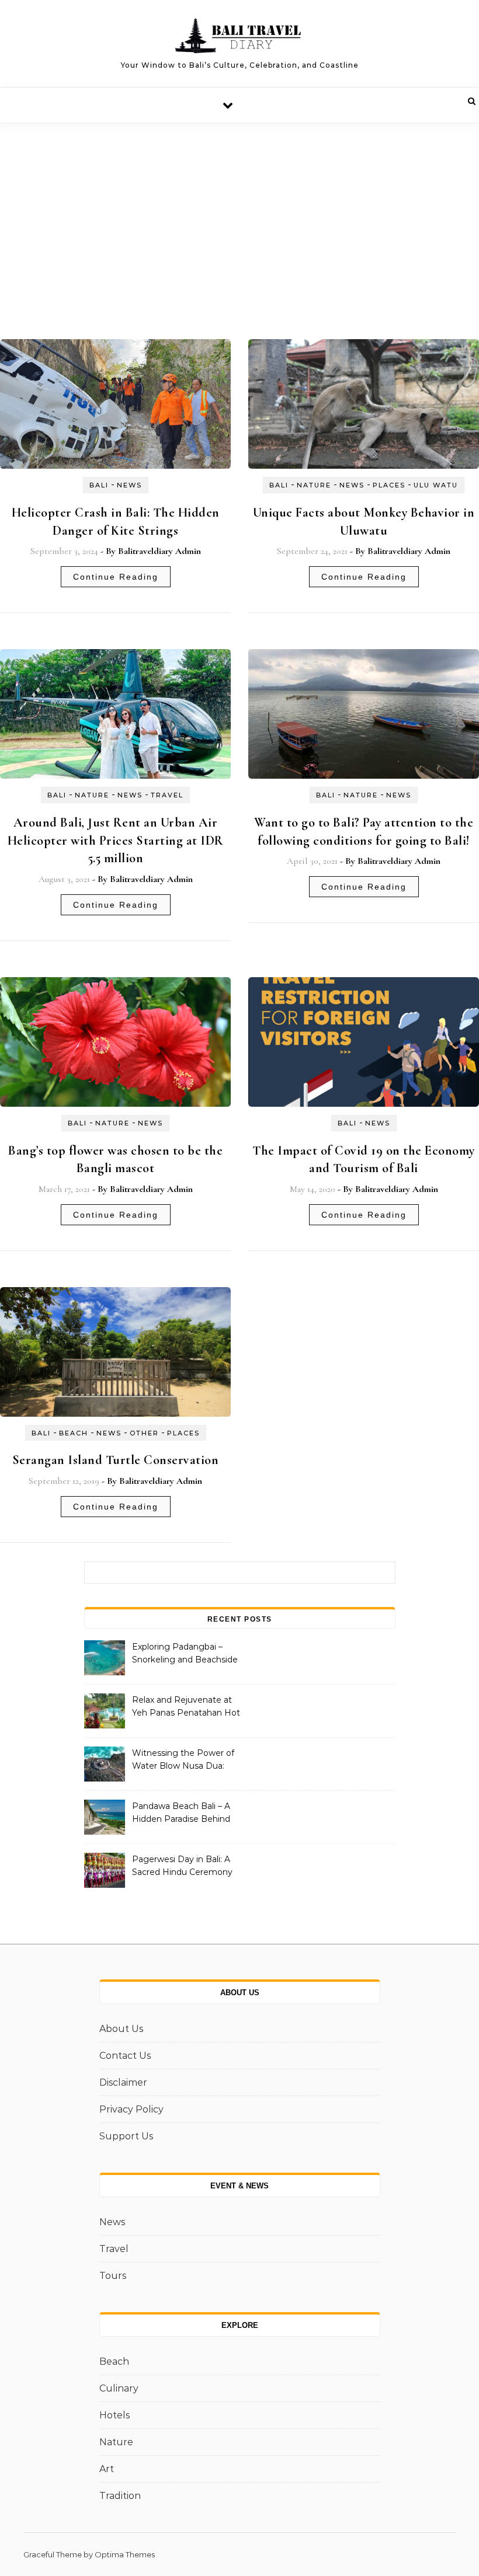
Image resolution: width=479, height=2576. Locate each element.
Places (389, 485)
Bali (99, 485)
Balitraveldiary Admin (159, 551)
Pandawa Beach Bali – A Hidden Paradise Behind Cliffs (181, 1814)
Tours (113, 2276)
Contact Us (125, 2056)
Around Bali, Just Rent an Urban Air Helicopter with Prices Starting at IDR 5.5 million (116, 841)
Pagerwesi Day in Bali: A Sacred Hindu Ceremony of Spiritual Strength (182, 1867)
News (129, 485)
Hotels (114, 2415)
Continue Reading (116, 577)
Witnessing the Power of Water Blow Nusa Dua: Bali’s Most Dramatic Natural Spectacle (183, 1761)
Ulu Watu (436, 485)
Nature (314, 485)
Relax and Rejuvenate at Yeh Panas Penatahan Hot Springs (186, 1707)
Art (107, 2469)
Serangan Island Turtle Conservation (116, 1460)
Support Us (126, 2136)
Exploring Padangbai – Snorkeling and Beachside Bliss (185, 1654)
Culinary (119, 2388)
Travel (167, 795)
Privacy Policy (131, 2109)
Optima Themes (125, 2554)
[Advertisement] (239, 211)
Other (144, 1433)
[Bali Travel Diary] (239, 39)
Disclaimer (123, 2082)
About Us (121, 2029)
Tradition (120, 2496)
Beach (74, 1433)
